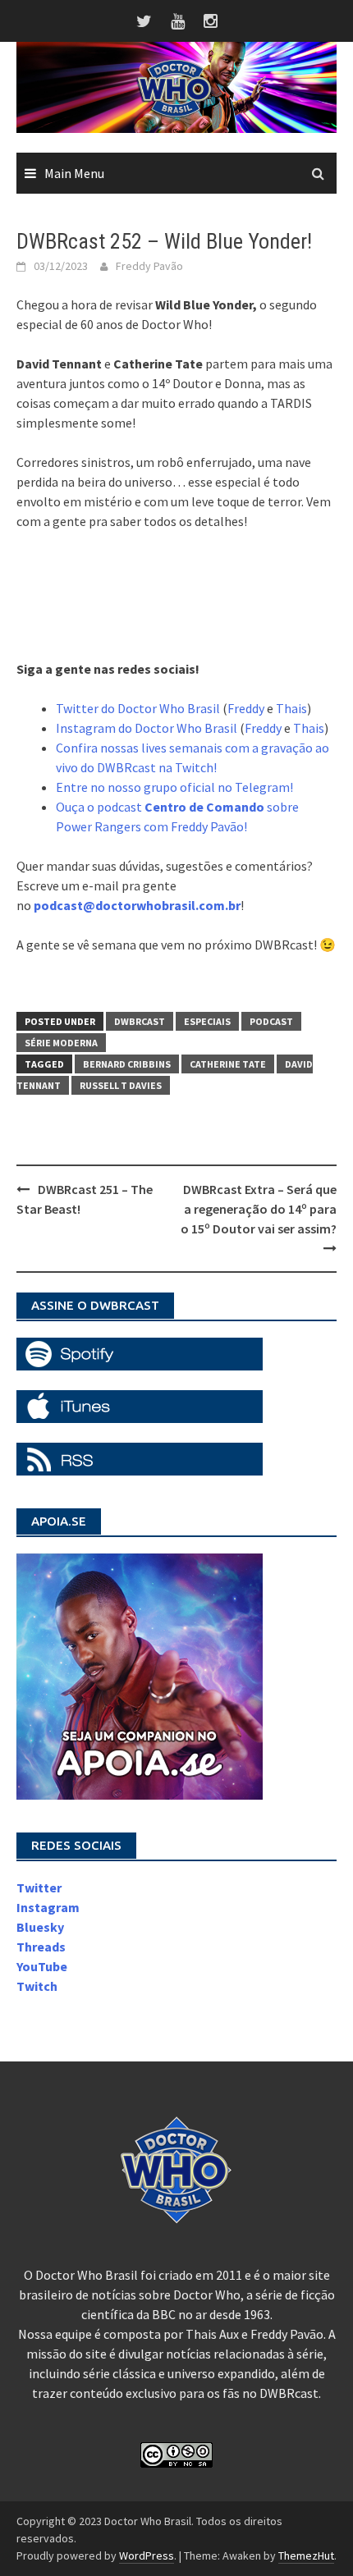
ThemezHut (306, 2555)
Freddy (246, 708)
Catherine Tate (228, 1064)
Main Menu (74, 173)
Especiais (207, 1021)
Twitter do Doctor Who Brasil (138, 708)
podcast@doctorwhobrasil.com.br (137, 905)
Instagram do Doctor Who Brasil (147, 728)
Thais (291, 708)
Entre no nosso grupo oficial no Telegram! (174, 787)
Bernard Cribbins (127, 1064)
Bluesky (40, 1927)
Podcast (271, 1021)
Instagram (48, 1907)
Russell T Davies (121, 1085)
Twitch (37, 1986)
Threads (41, 1947)
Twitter (39, 1887)
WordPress (147, 2555)
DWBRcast (140, 1021)
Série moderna (61, 1043)
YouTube (42, 1966)
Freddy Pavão (149, 266)
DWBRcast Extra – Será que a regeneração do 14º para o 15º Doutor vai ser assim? (259, 1209)
